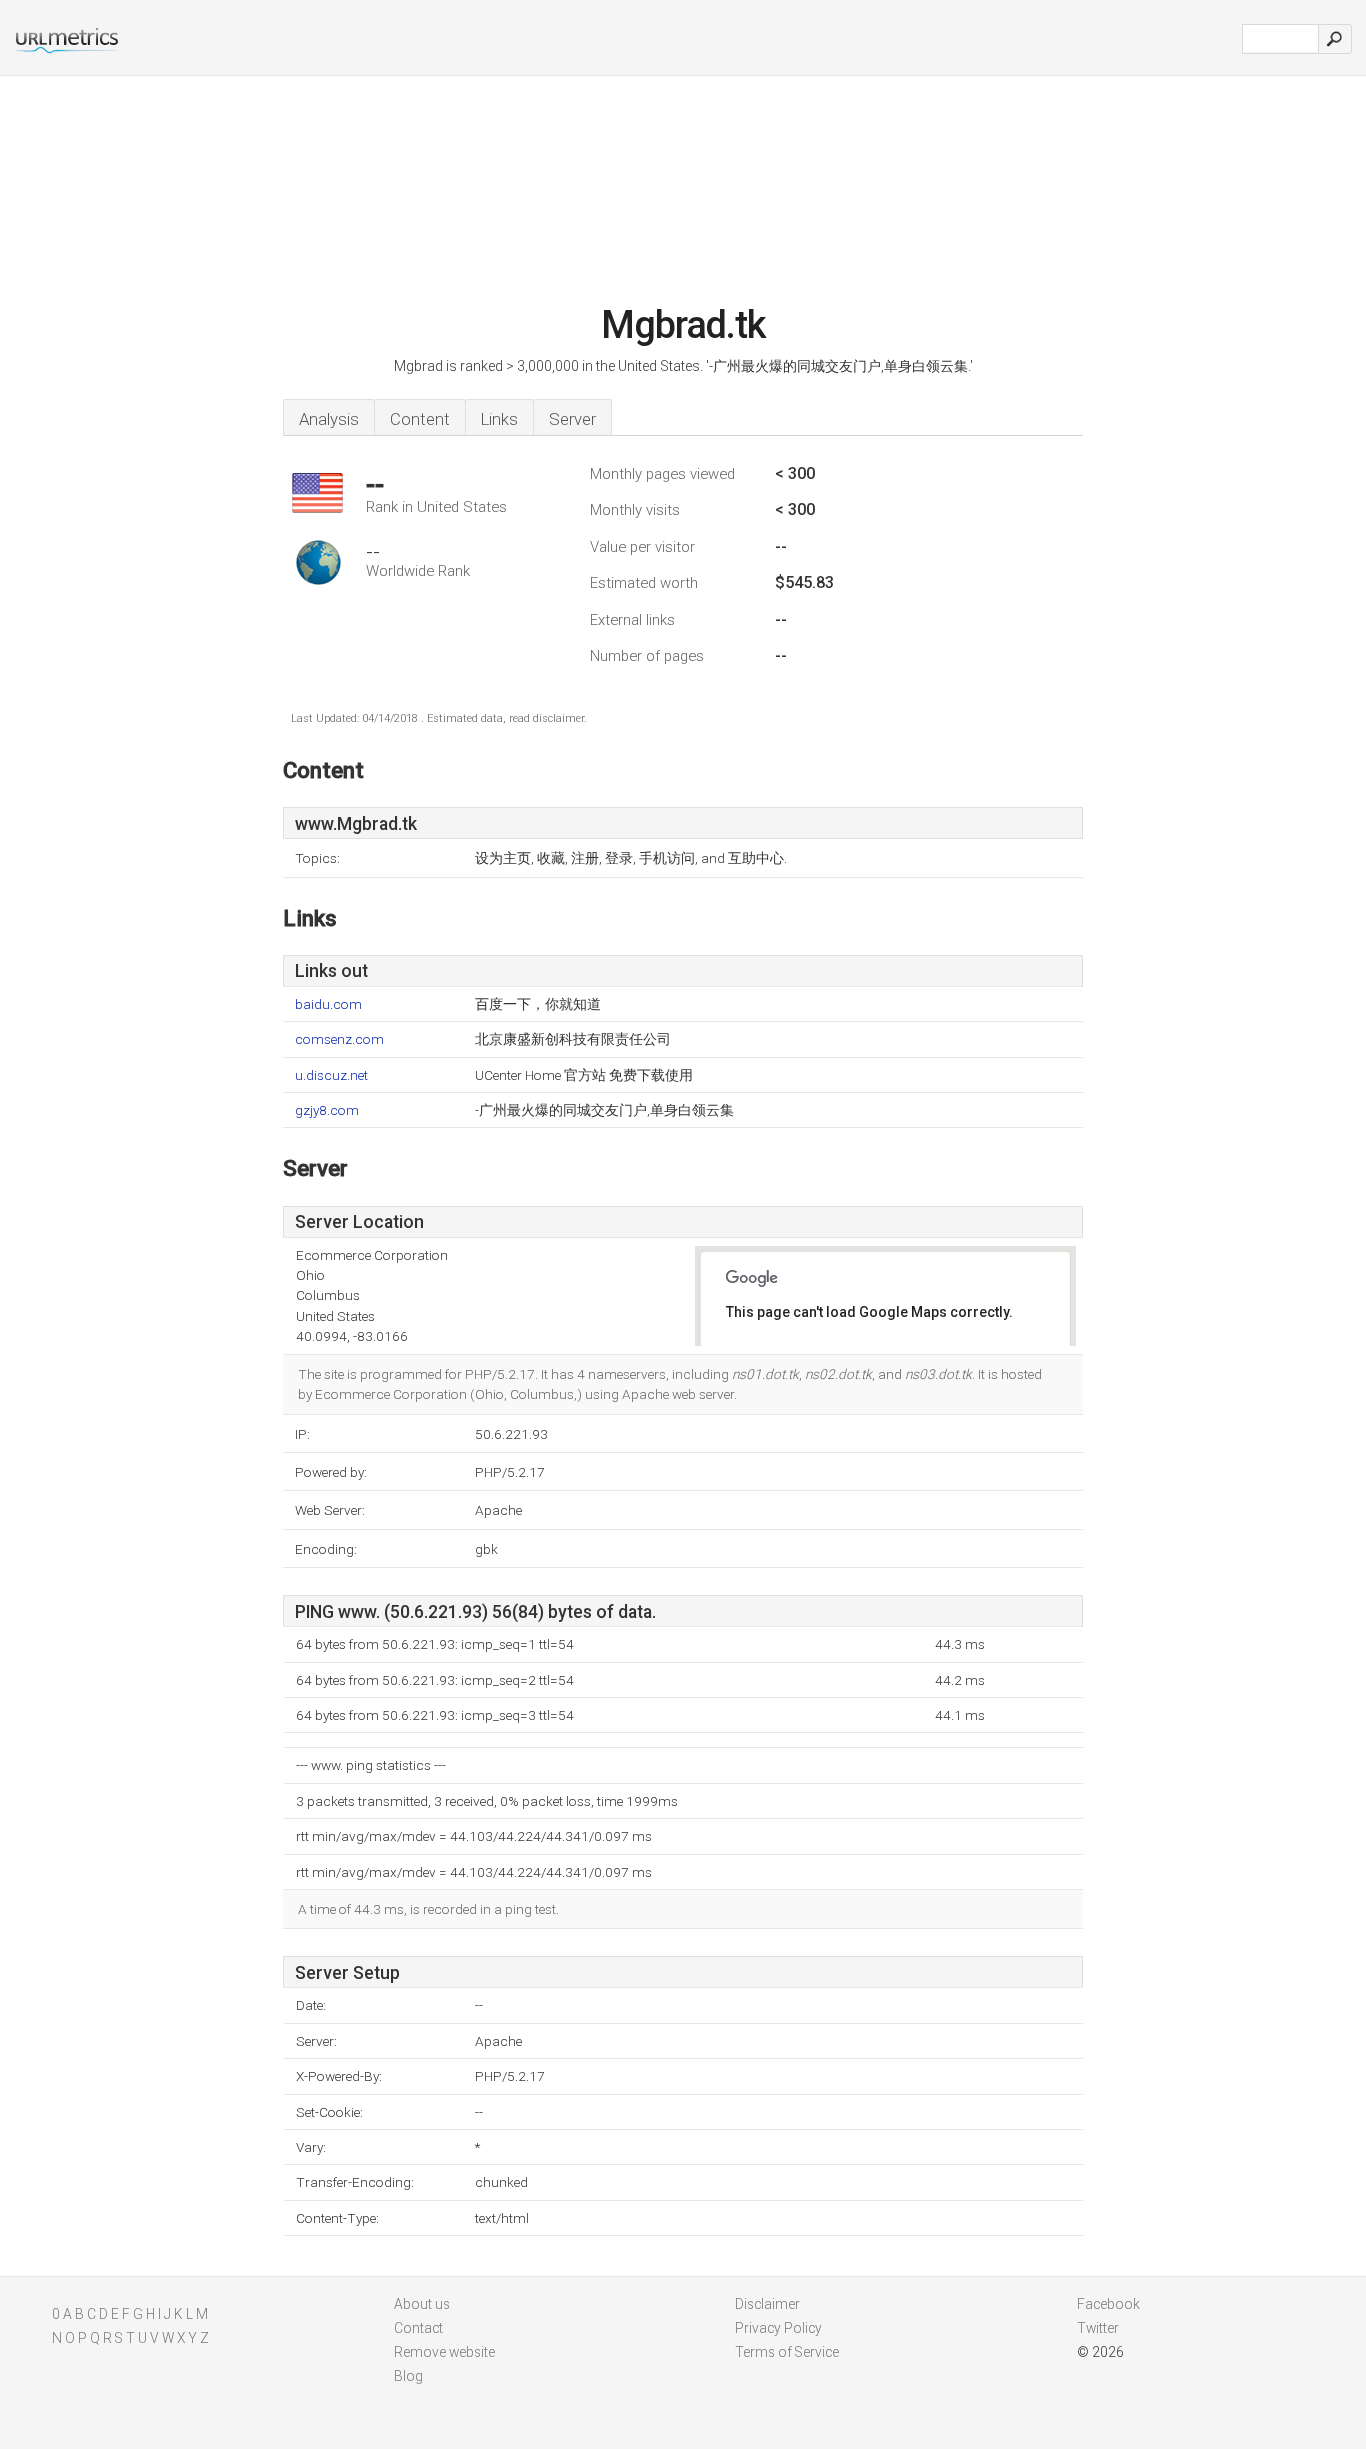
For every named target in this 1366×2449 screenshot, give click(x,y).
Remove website (444, 2352)
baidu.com (328, 1004)
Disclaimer (767, 2304)
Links (499, 419)
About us (422, 2304)
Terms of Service (787, 2352)
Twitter (1098, 2328)
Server (572, 419)
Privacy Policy (778, 2328)
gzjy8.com (327, 1110)
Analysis (329, 419)
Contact (418, 2328)
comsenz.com (339, 1039)
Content (420, 419)
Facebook (1108, 2304)
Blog (408, 2376)
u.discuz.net (331, 1075)
